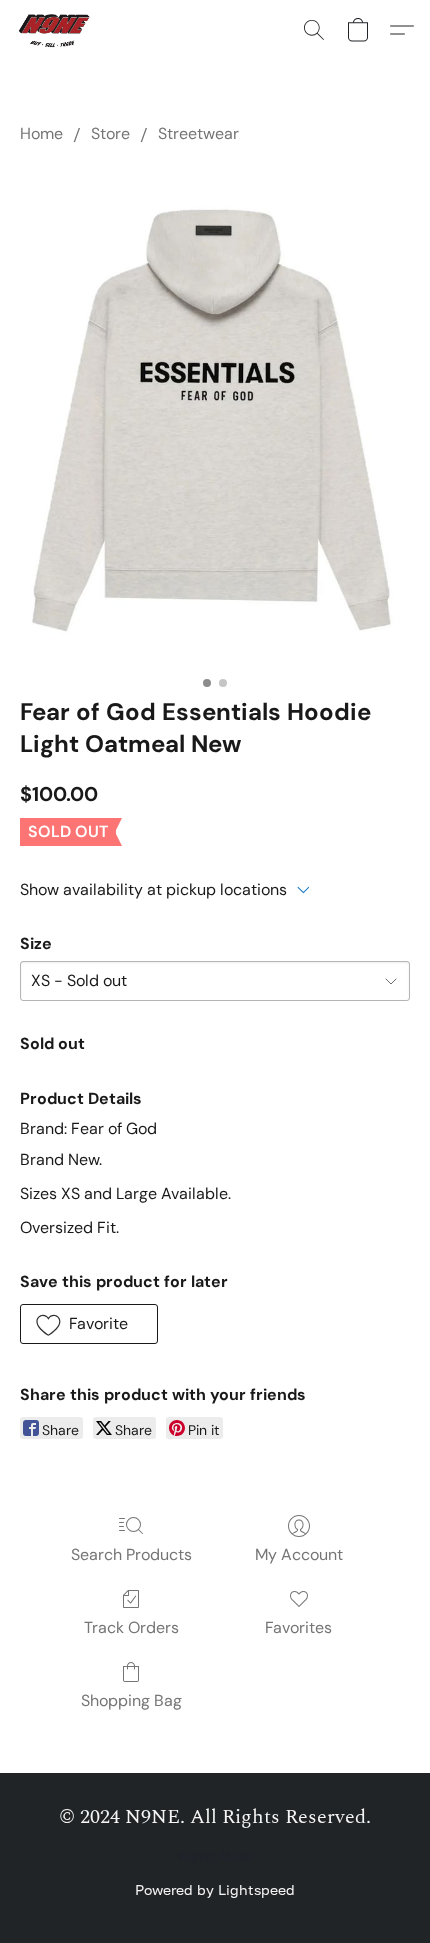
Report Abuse (215, 1857)
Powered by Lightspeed (215, 1889)
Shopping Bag (131, 1700)
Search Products (131, 1554)
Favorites (298, 1627)
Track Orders (131, 1627)
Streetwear (198, 133)
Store (110, 133)
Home (41, 133)
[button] (58, 30)
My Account (299, 1554)
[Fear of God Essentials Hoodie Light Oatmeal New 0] (215, 415)
